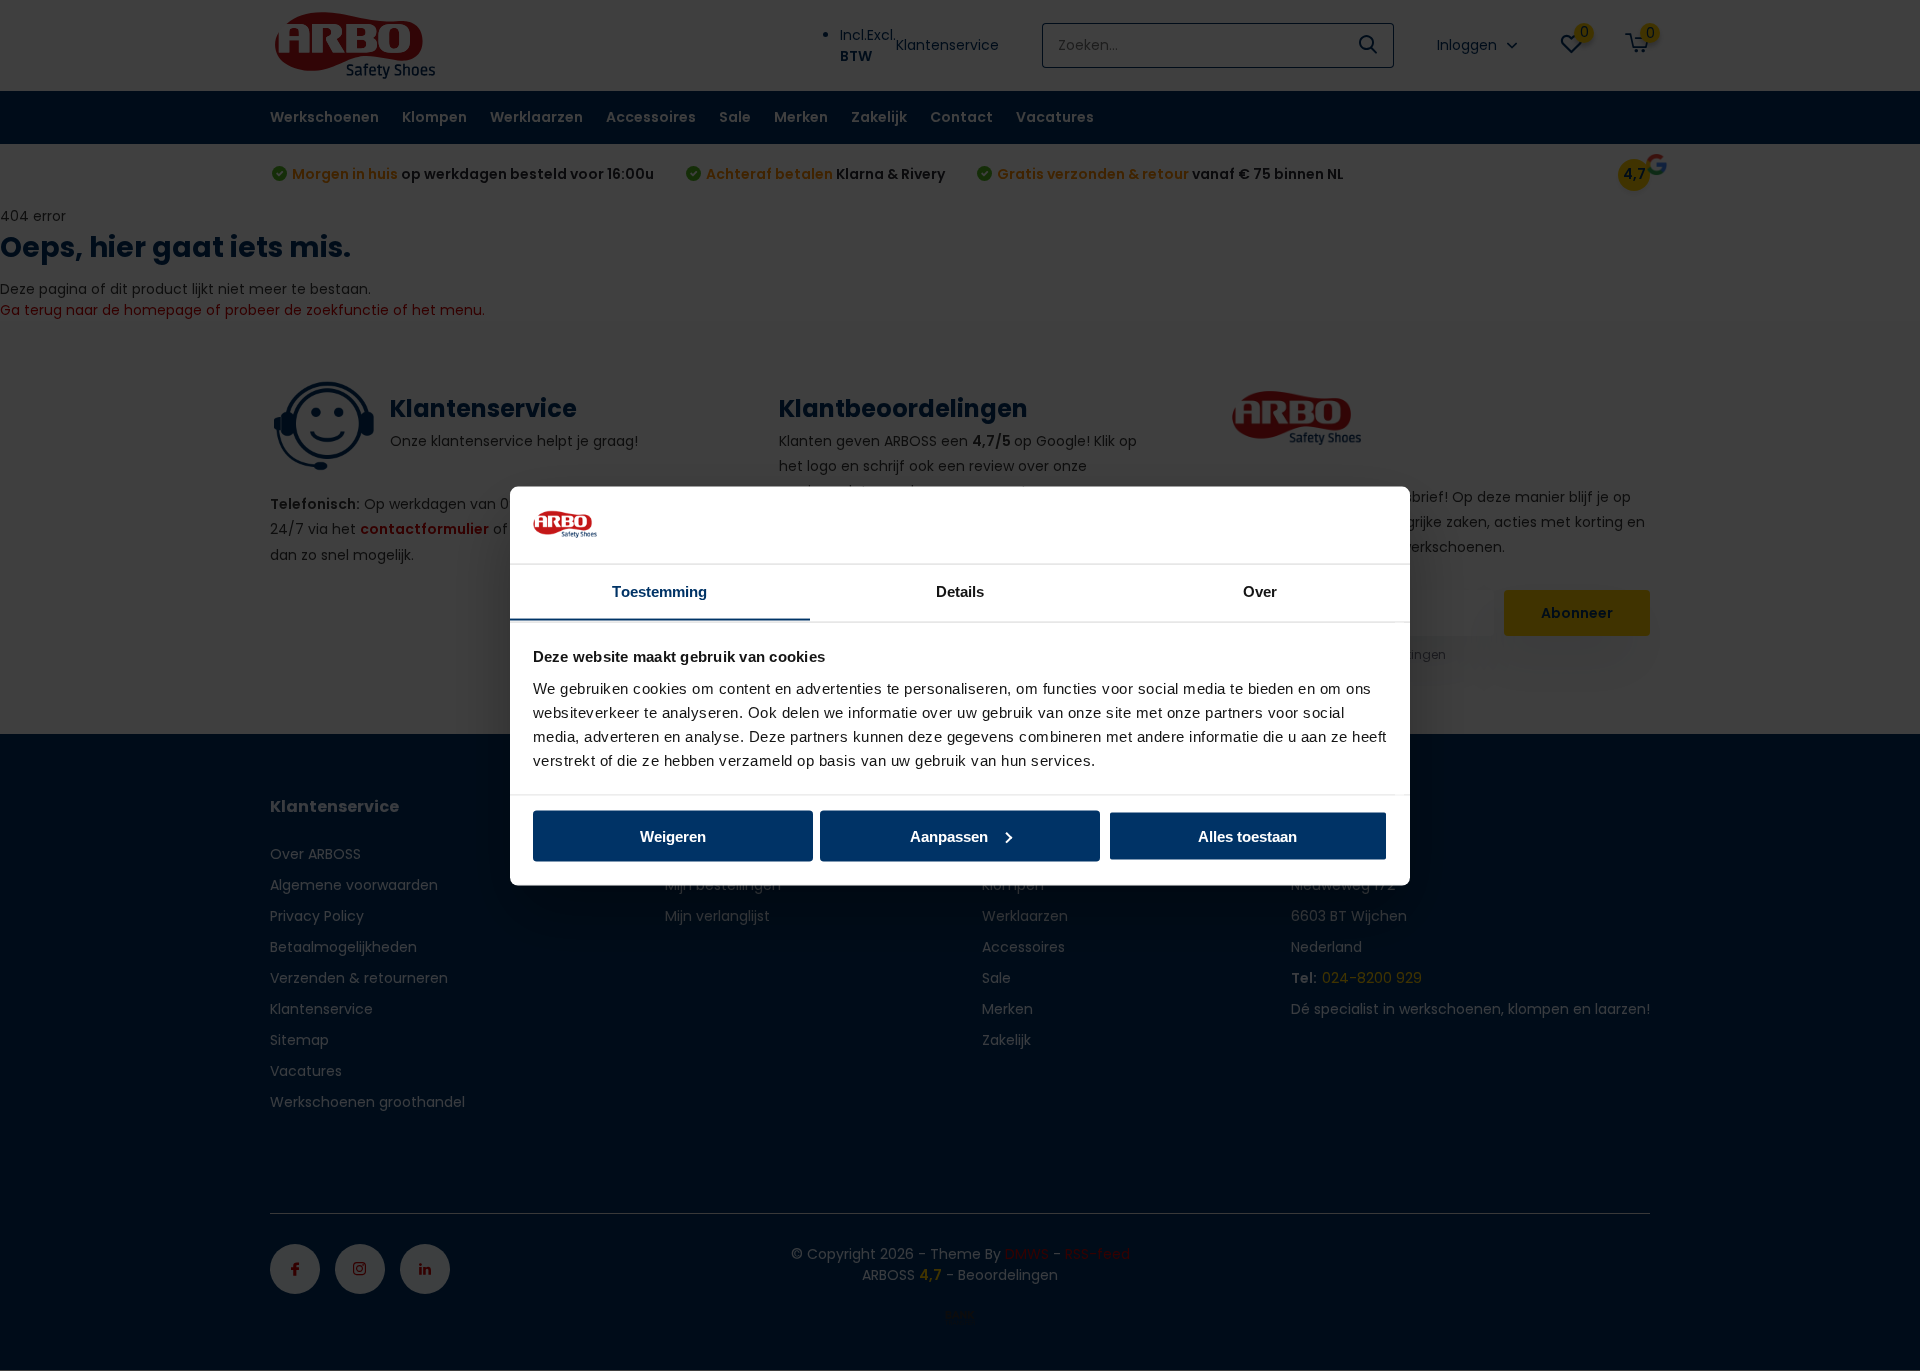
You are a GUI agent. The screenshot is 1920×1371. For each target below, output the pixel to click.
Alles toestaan (1247, 835)
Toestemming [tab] (659, 590)
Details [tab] (960, 590)
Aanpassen (949, 835)
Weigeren (673, 835)
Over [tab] (1260, 590)
